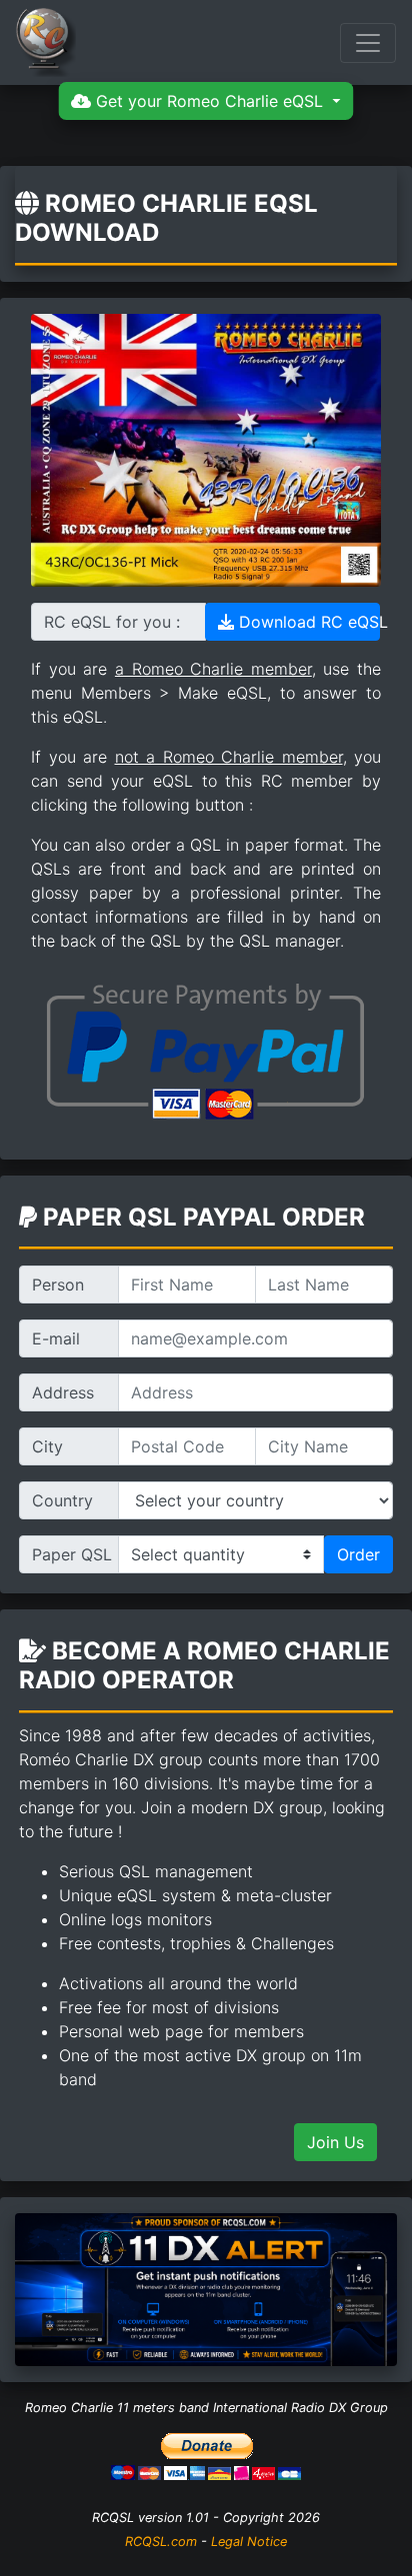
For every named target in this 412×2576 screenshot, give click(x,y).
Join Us (335, 2142)
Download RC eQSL (307, 622)
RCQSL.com (161, 2542)
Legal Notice (249, 2542)
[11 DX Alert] (206, 2288)
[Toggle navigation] (368, 43)
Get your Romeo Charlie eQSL (209, 101)
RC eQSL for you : (112, 622)
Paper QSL (72, 1554)
